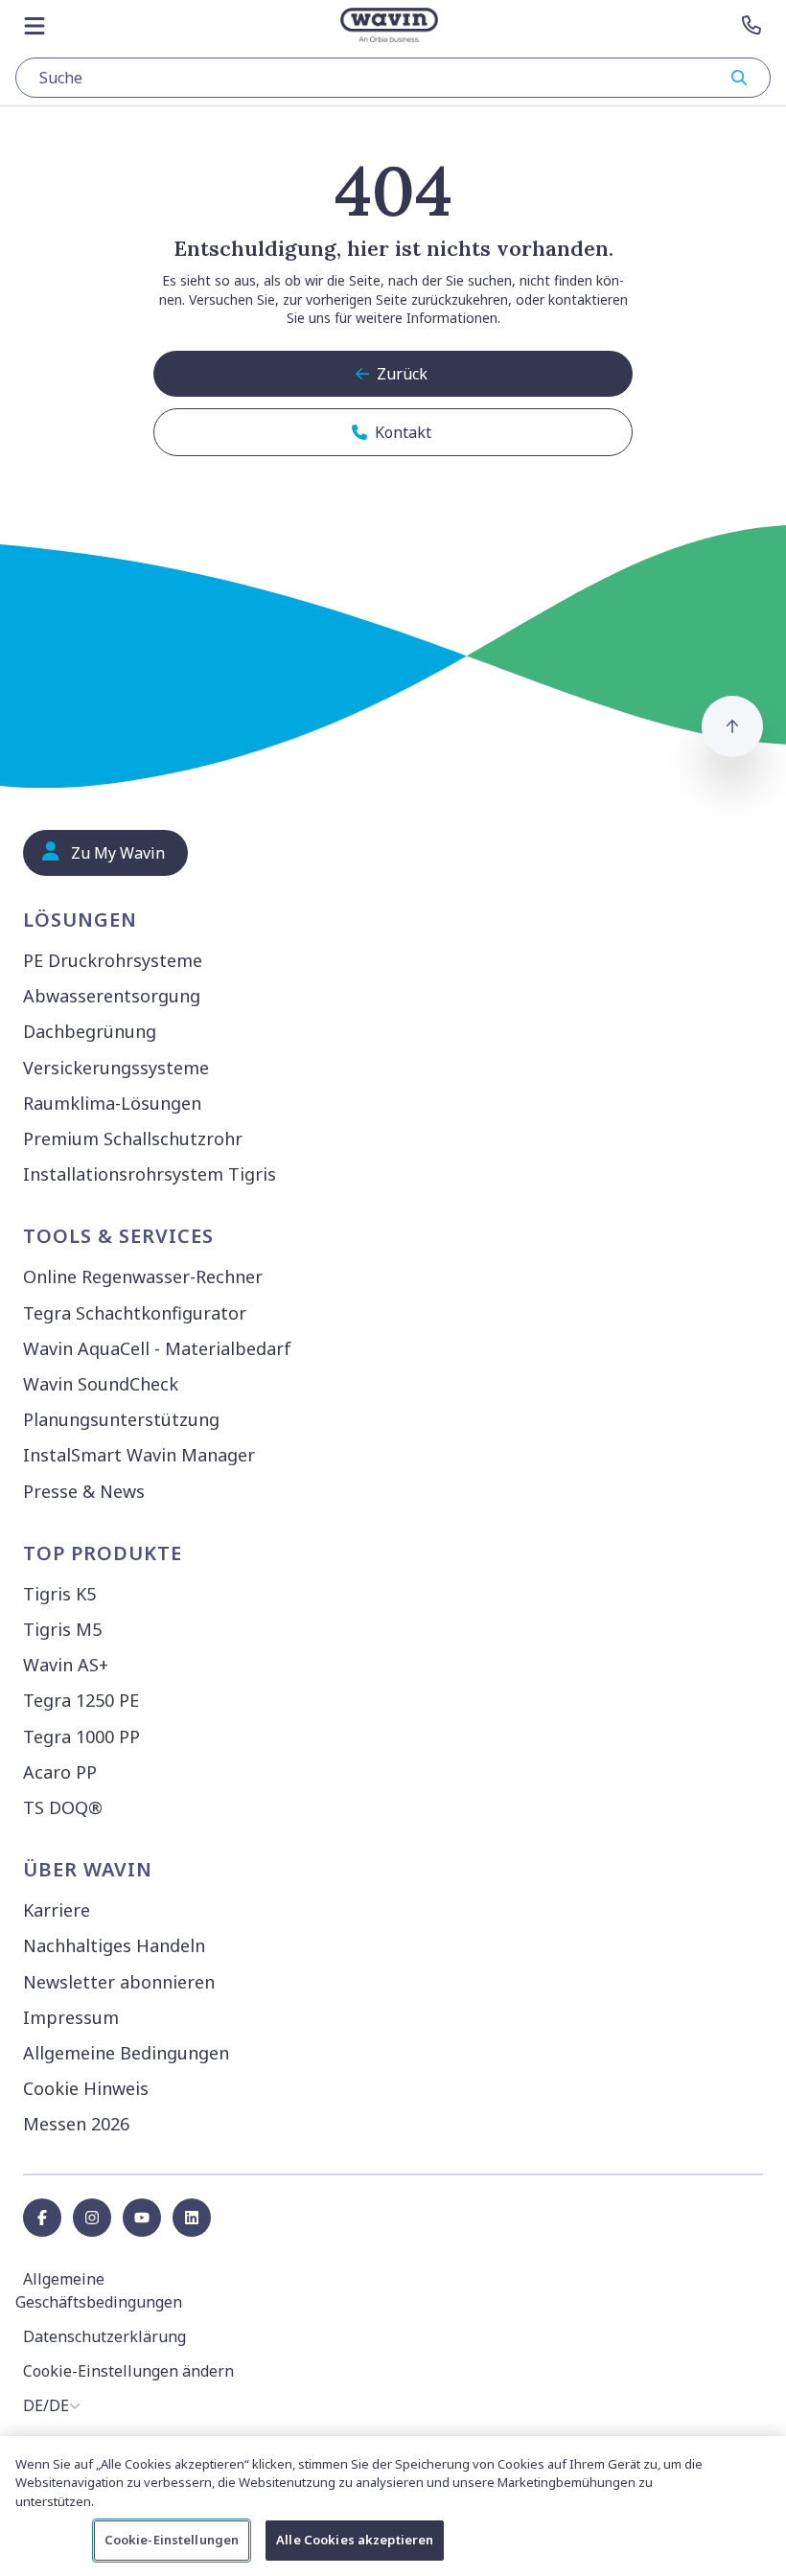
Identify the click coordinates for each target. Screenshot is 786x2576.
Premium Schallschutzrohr (133, 1138)
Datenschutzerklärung (104, 2336)
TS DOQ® (63, 1807)
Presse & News (84, 1491)
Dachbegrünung (90, 1031)
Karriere (57, 1910)
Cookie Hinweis (86, 2088)
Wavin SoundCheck (101, 1384)
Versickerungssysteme (116, 1068)
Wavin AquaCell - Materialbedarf (157, 1348)
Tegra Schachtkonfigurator (135, 1313)
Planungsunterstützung (121, 1419)
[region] (393, 2506)
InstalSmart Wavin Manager (139, 1455)
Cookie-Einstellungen (172, 2540)
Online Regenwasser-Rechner (143, 1276)
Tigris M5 (62, 1629)
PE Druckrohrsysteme (113, 960)
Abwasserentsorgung (112, 996)
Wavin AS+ (66, 1665)
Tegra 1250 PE (81, 1700)
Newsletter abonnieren (119, 1982)
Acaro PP (60, 1772)
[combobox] (393, 78)
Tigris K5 (59, 1594)
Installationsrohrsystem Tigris (150, 1174)
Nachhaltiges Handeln (114, 1945)
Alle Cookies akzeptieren (355, 2540)
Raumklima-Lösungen (112, 1103)
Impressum (71, 2017)
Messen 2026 (76, 2124)
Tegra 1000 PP (81, 1736)
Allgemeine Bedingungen (126, 2053)
